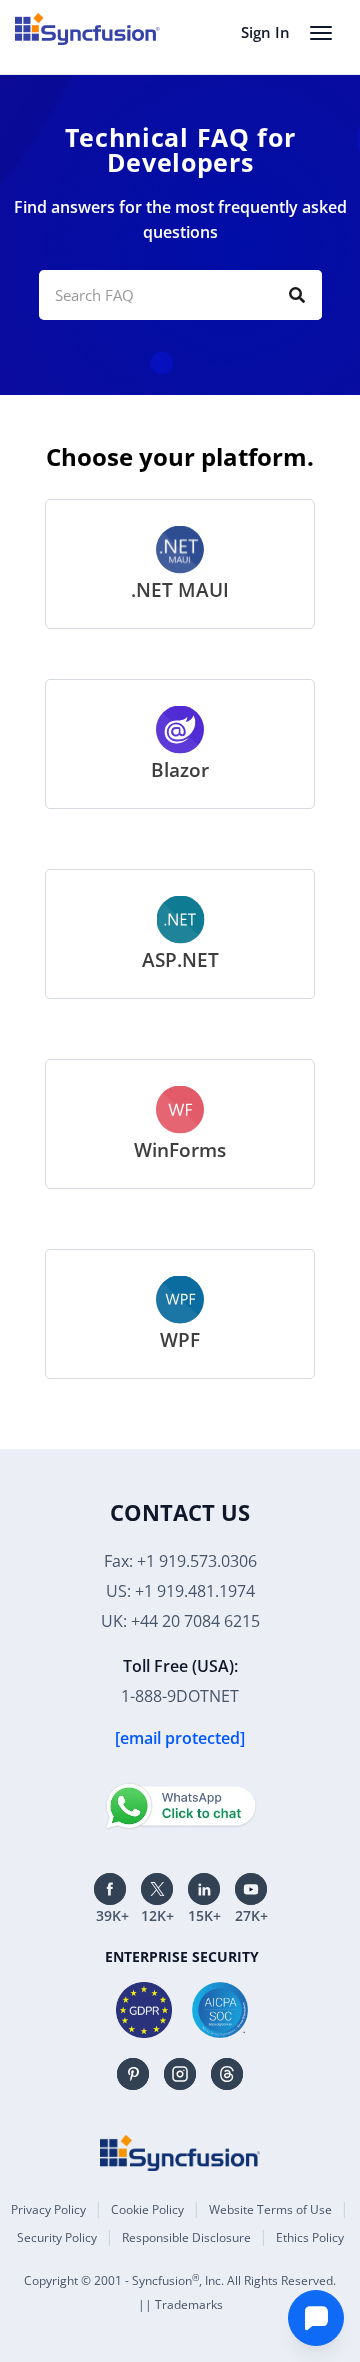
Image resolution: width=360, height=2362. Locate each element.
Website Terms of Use (270, 2209)
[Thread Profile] (227, 2074)
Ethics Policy (310, 2237)
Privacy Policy (48, 2209)
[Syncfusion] (180, 2153)
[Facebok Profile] (110, 1889)
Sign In (265, 32)
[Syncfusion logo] (87, 29)
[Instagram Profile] (180, 2074)
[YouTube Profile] (251, 1889)
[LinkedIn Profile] (204, 1889)
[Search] (297, 295)
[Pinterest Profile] (133, 2074)
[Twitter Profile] (157, 1889)
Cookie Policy (147, 2209)
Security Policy (57, 2237)
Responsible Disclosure (186, 2237)
